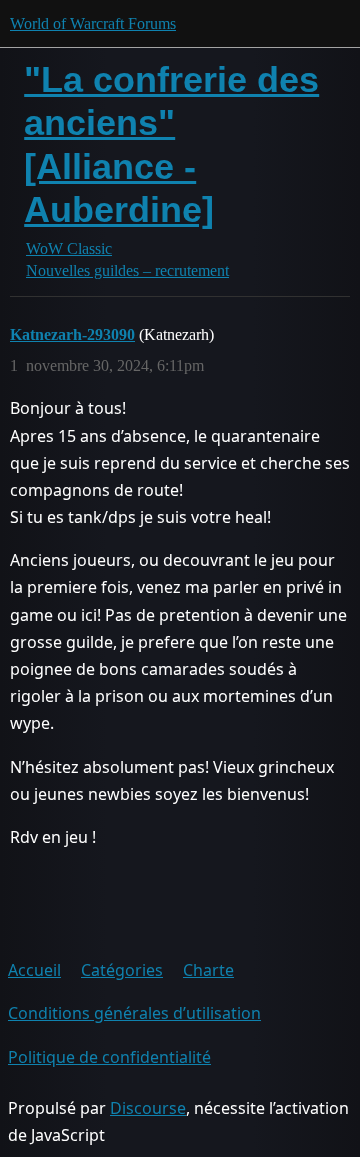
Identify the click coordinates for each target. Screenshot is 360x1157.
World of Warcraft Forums (93, 23)
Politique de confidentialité (109, 1057)
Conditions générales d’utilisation (134, 1013)
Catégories (122, 970)
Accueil (34, 970)
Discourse (148, 1108)
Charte (208, 970)
